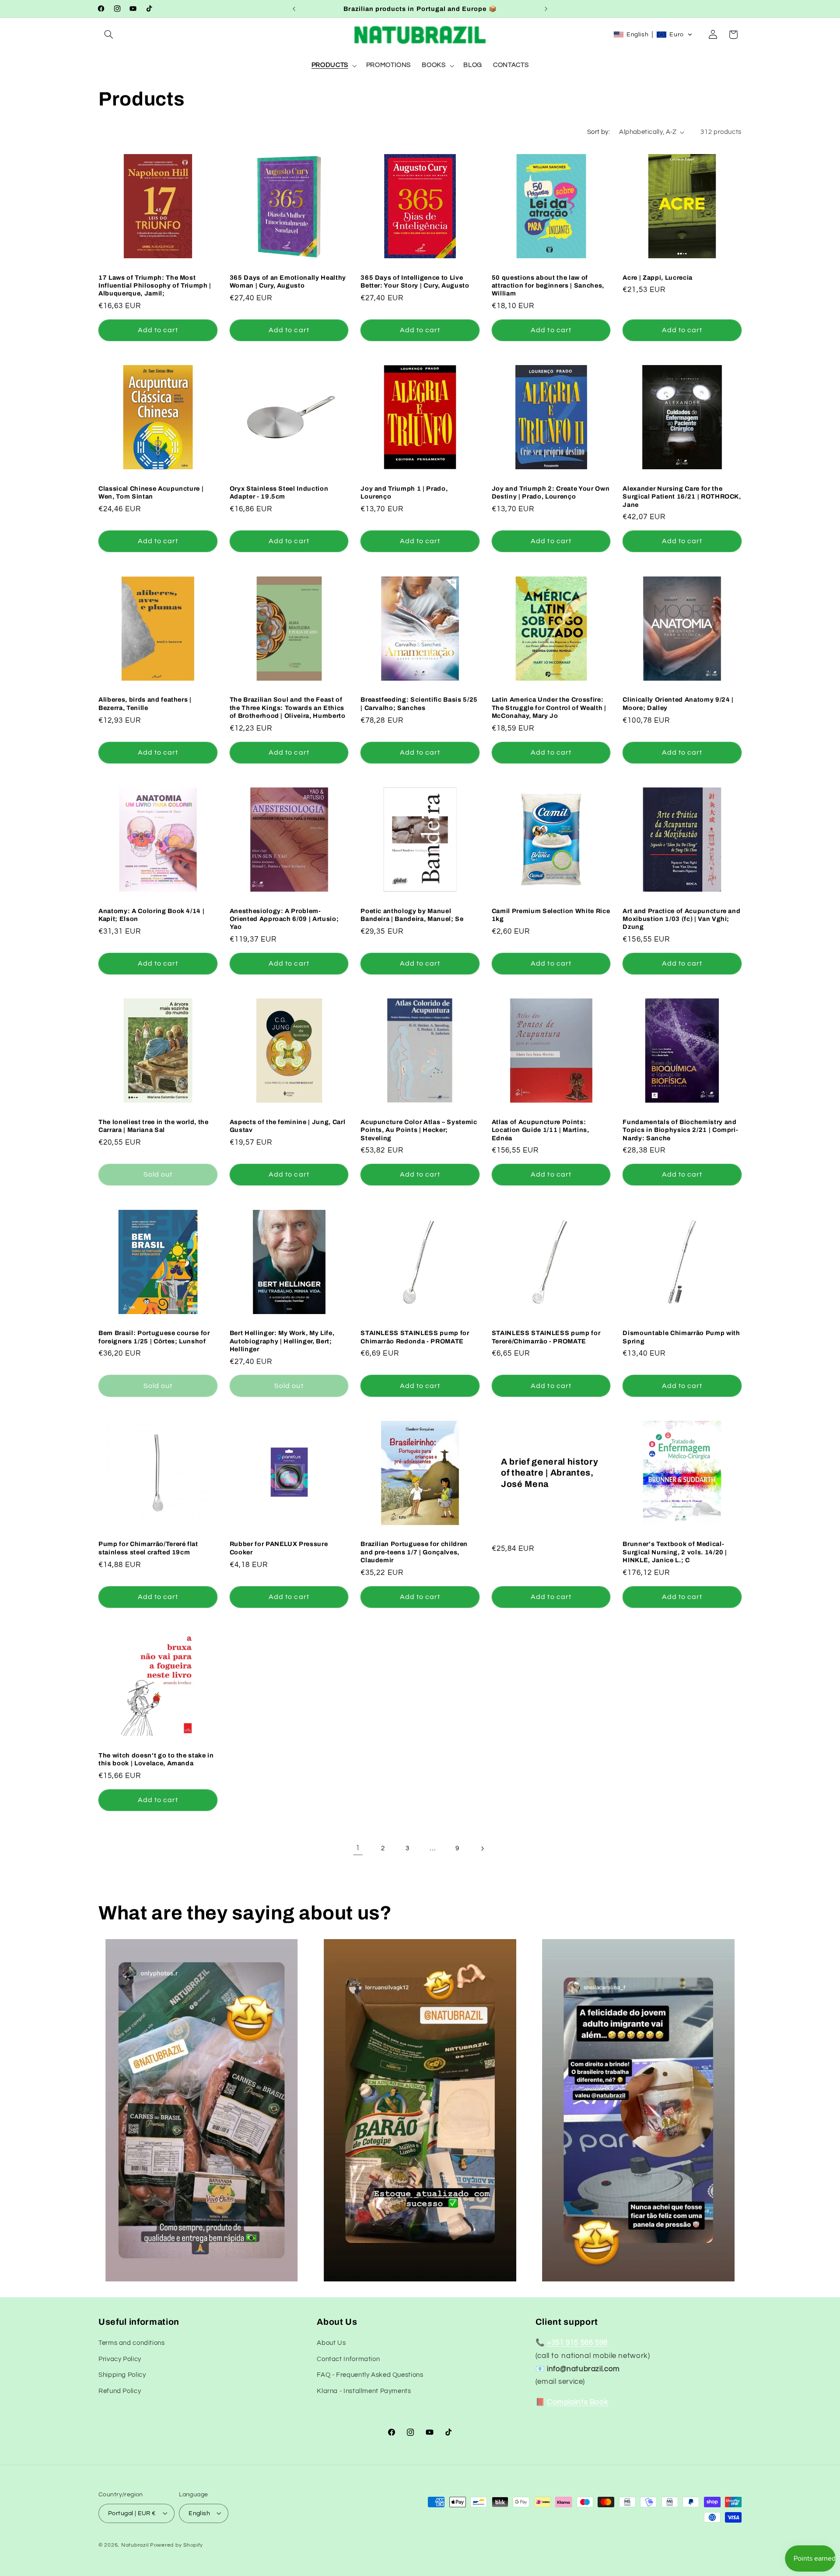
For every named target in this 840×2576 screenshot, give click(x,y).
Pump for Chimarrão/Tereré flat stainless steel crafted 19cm (148, 1548)
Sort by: (598, 132)
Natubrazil (135, 2545)
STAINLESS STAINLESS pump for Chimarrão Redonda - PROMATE (415, 1337)
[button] (108, 35)
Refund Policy (120, 2391)
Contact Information (348, 2359)
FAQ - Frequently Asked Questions (370, 2375)
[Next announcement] (546, 9)
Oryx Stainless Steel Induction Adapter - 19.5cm (279, 492)
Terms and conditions (132, 2343)
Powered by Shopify (177, 2545)
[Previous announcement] (294, 9)
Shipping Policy (122, 2375)
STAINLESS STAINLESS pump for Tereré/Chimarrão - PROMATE (546, 1337)
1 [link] (358, 1848)
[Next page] (482, 1849)
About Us (331, 2343)
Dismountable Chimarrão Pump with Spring (681, 1337)
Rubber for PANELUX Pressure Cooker (279, 1548)
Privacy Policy (120, 2359)
